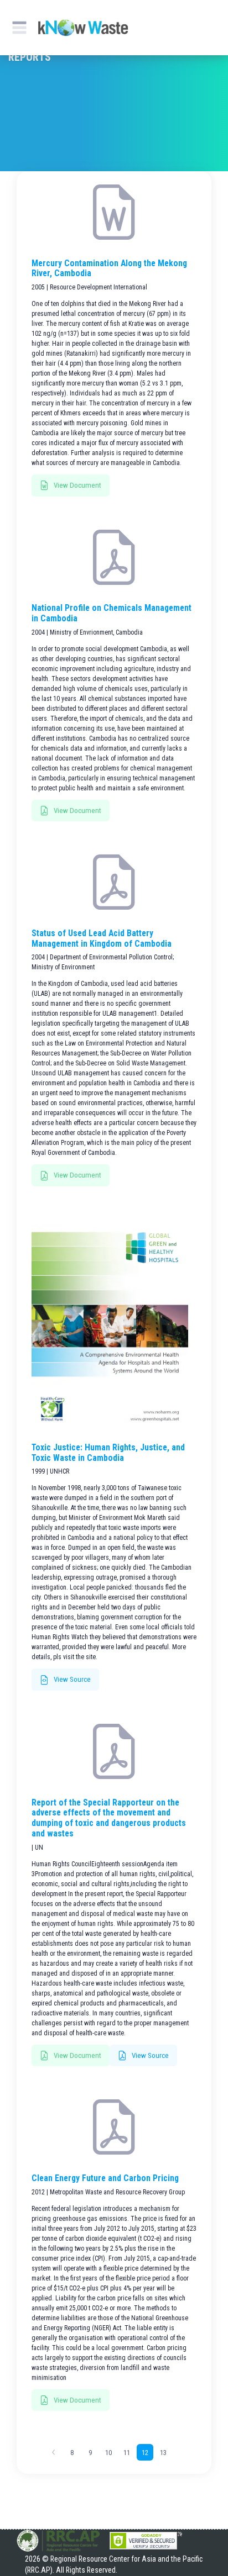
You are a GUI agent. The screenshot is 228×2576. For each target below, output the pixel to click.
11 (127, 2453)
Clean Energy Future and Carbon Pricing (105, 2178)
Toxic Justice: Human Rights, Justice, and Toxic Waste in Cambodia (108, 1453)
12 (145, 2453)
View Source (71, 1679)
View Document (77, 485)
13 (163, 2453)
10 (108, 2453)
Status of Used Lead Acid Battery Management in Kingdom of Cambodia (102, 939)
